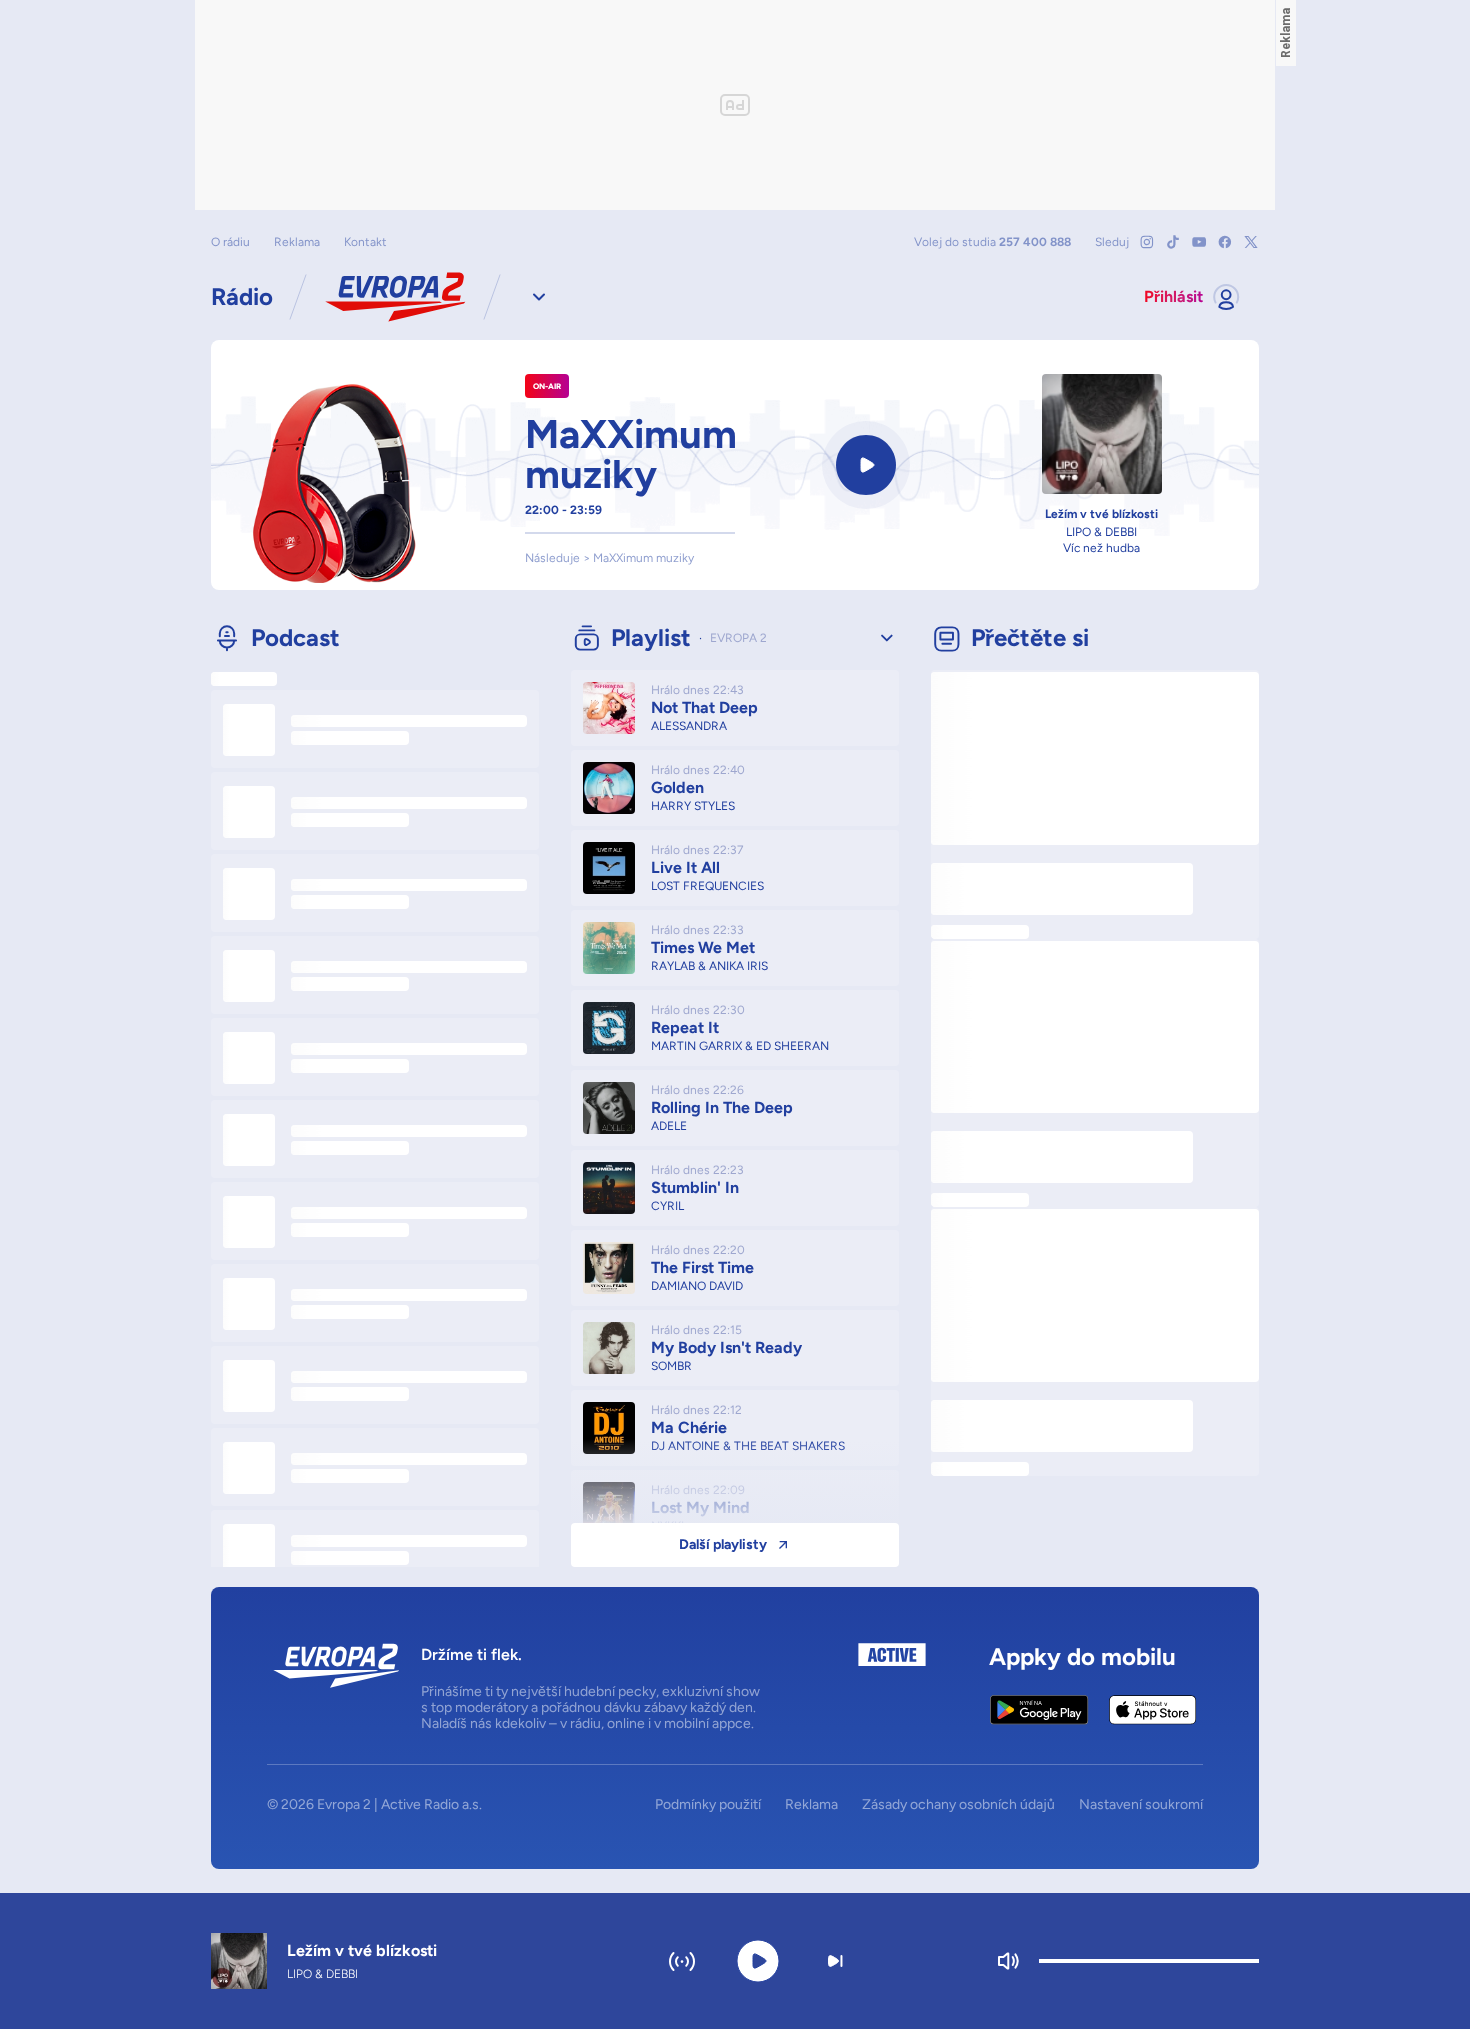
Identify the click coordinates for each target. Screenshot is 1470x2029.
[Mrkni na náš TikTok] (1173, 242)
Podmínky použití (708, 1805)
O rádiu (230, 242)
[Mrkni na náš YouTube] (1199, 242)
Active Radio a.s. (431, 1804)
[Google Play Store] (1039, 1710)
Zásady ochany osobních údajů (958, 1805)
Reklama (297, 242)
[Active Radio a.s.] (892, 1687)
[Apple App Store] (1152, 1710)
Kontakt (365, 242)
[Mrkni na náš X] (1251, 242)
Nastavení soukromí (1141, 1805)
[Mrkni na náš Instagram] (1147, 242)
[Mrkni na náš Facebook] (1225, 242)
